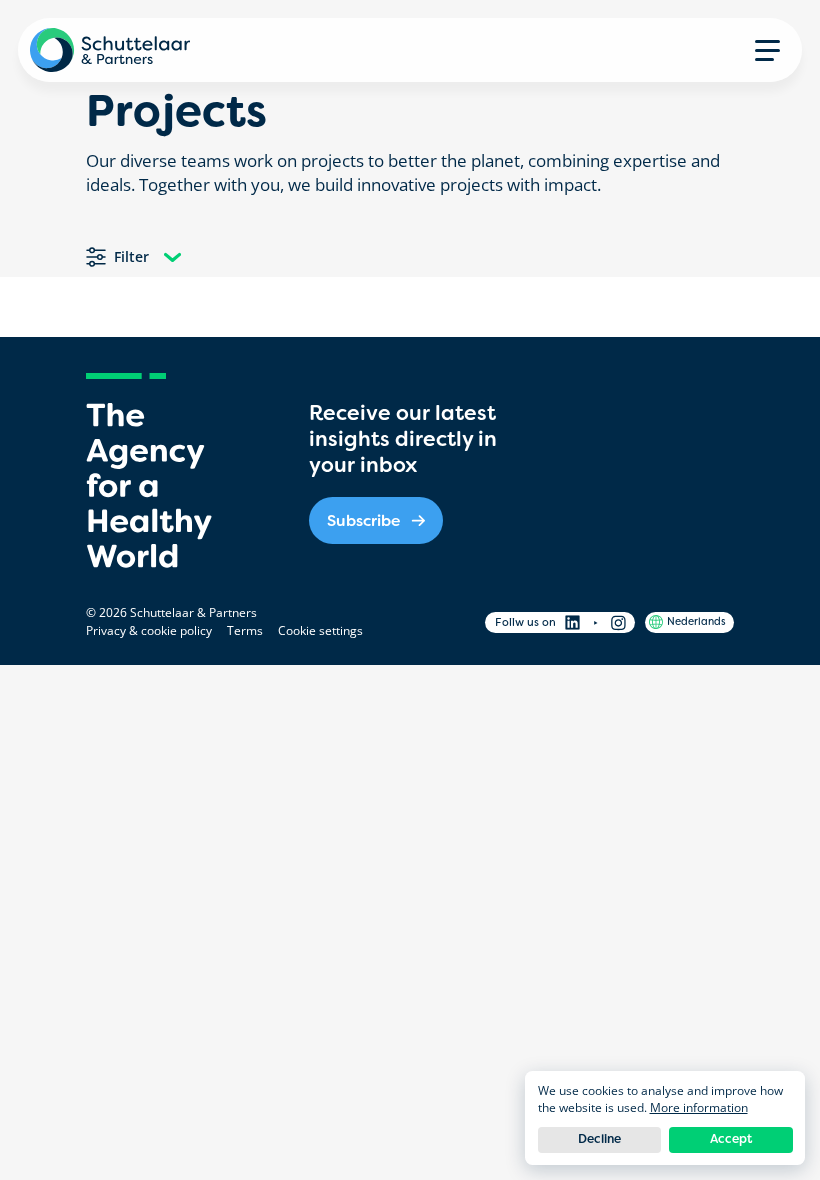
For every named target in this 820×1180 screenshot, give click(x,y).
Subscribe (363, 520)
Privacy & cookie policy (149, 630)
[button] (767, 50)
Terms (245, 630)
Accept (731, 1139)
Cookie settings (320, 630)
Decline (599, 1139)
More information (699, 1107)
